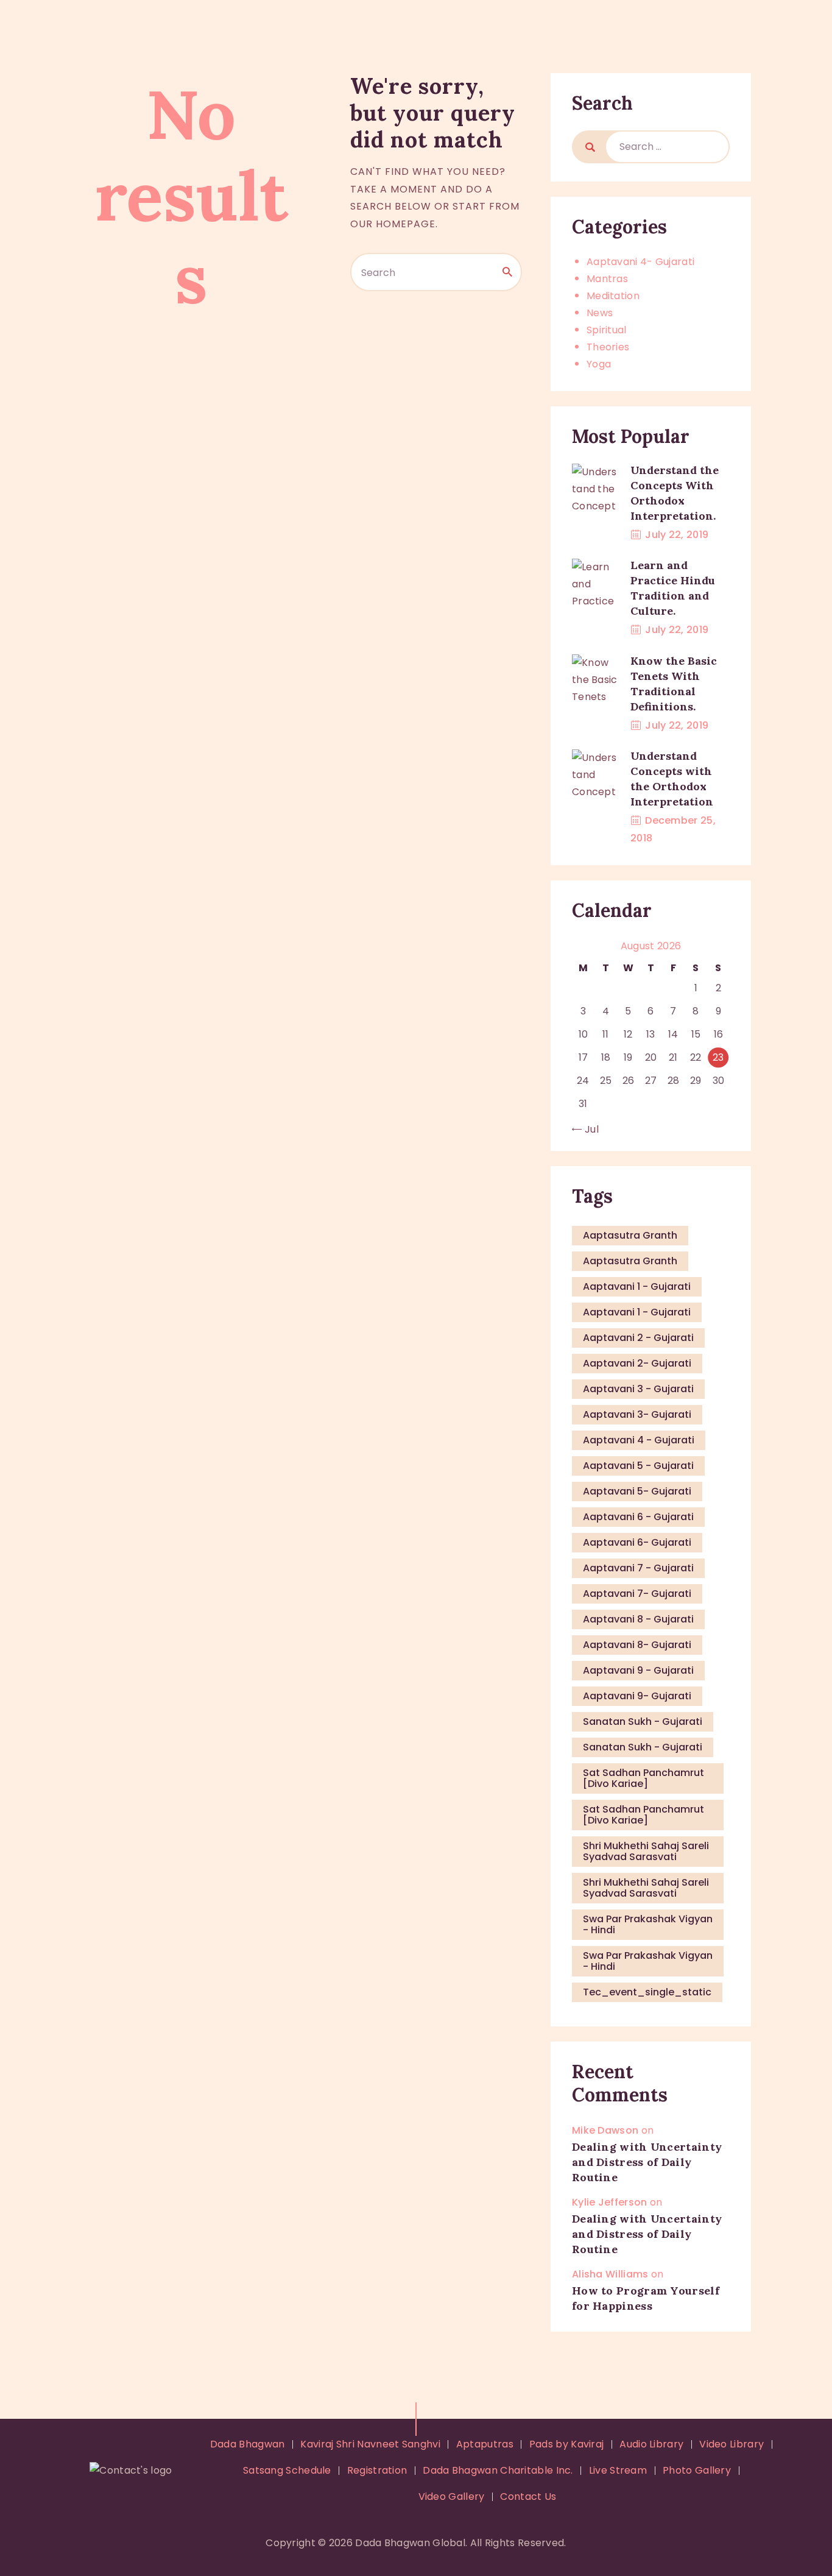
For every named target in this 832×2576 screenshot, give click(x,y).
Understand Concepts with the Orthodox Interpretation (672, 779)
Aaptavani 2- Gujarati (637, 1363)
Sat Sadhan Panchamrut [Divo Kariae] (643, 1778)
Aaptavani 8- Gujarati (637, 1645)
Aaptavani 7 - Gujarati (638, 1568)
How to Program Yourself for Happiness (646, 2298)
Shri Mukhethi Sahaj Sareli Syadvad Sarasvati (646, 1851)
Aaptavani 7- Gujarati (637, 1594)
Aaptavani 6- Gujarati (637, 1542)
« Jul (588, 1129)
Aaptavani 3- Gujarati (637, 1414)
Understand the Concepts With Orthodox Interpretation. (675, 493)
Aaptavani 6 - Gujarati (638, 1517)
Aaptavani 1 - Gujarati (637, 1286)
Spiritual (607, 330)
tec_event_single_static (647, 1992)
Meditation (613, 296)
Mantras (607, 279)
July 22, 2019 (677, 535)
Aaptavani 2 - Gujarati (638, 1338)
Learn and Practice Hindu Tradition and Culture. (673, 588)
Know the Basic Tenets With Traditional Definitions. (674, 684)
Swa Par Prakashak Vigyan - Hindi (648, 1924)
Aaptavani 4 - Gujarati (639, 1440)
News (600, 313)
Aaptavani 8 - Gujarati (638, 1619)
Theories (608, 347)
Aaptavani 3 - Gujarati (638, 1389)
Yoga (599, 364)
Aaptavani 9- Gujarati (637, 1696)
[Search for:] (667, 147)
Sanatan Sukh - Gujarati (643, 1721)
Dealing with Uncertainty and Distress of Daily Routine (647, 2162)
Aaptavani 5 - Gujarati (638, 1466)
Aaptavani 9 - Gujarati (638, 1670)
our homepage (393, 224)
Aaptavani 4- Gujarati (640, 262)
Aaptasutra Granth (630, 1235)
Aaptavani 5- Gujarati (637, 1491)
